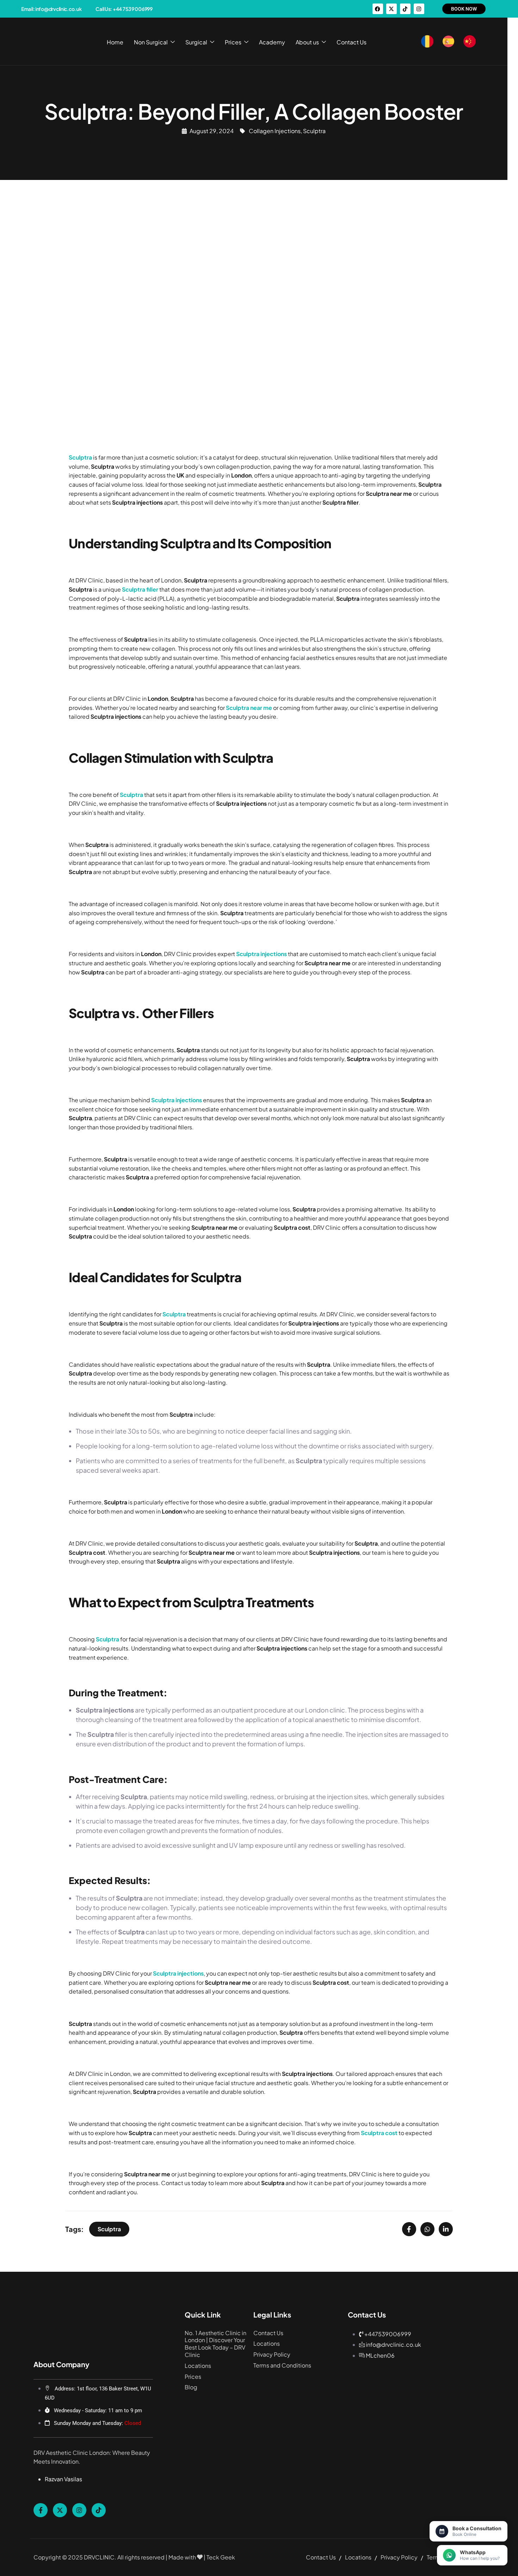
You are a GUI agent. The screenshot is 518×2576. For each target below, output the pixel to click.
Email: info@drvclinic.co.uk (51, 9)
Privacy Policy (272, 2354)
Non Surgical (151, 42)
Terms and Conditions (282, 2365)
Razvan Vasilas (63, 2479)
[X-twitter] (391, 9)
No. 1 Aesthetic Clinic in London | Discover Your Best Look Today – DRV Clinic (215, 2344)
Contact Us (351, 42)
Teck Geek (221, 2557)
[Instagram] (419, 9)
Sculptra (314, 131)
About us (307, 42)
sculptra (109, 2229)
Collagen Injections (275, 131)
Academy (272, 42)
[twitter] (60, 2510)
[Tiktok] (405, 9)
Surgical (196, 42)
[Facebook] (378, 9)
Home (115, 42)
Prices (233, 42)
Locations (198, 2366)
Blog (191, 2387)
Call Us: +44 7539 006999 (124, 9)
